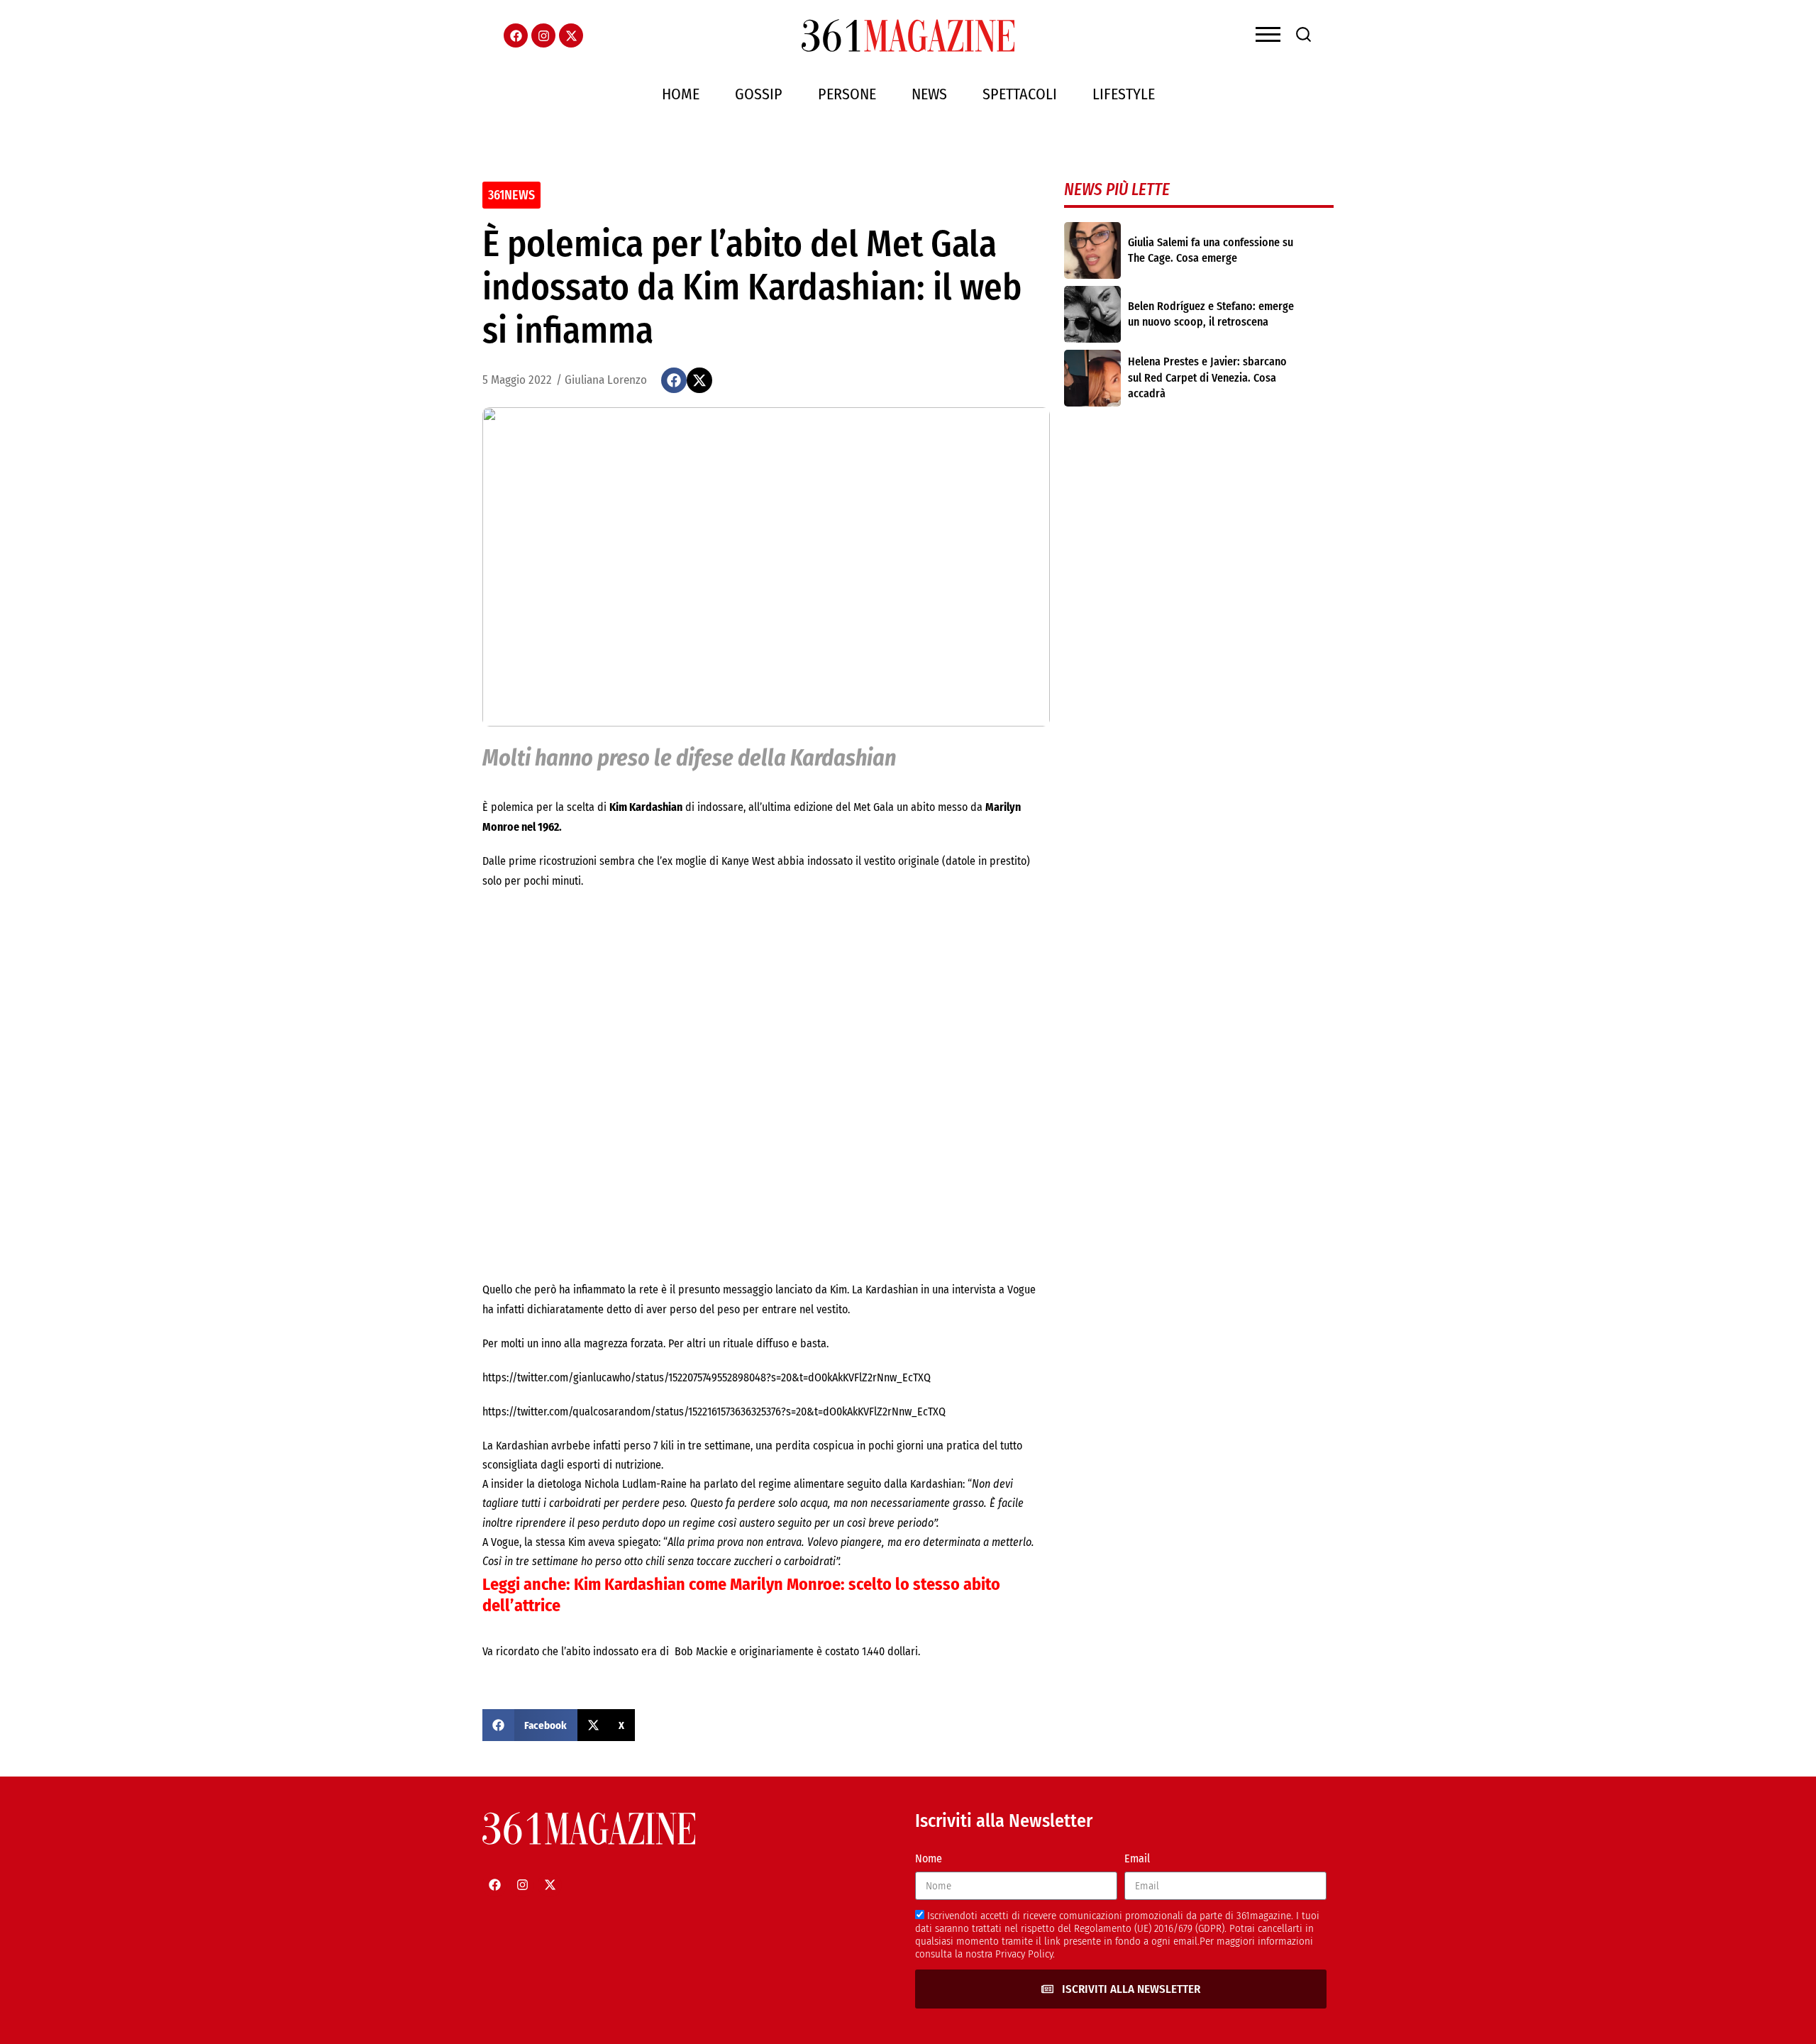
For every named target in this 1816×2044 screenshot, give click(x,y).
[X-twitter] (571, 35)
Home (681, 94)
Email (1137, 1858)
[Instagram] (543, 35)
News (929, 94)
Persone (847, 94)
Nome (929, 1858)
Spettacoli (1020, 94)
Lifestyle (1124, 94)
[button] (674, 380)
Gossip (759, 94)
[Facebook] (516, 35)
